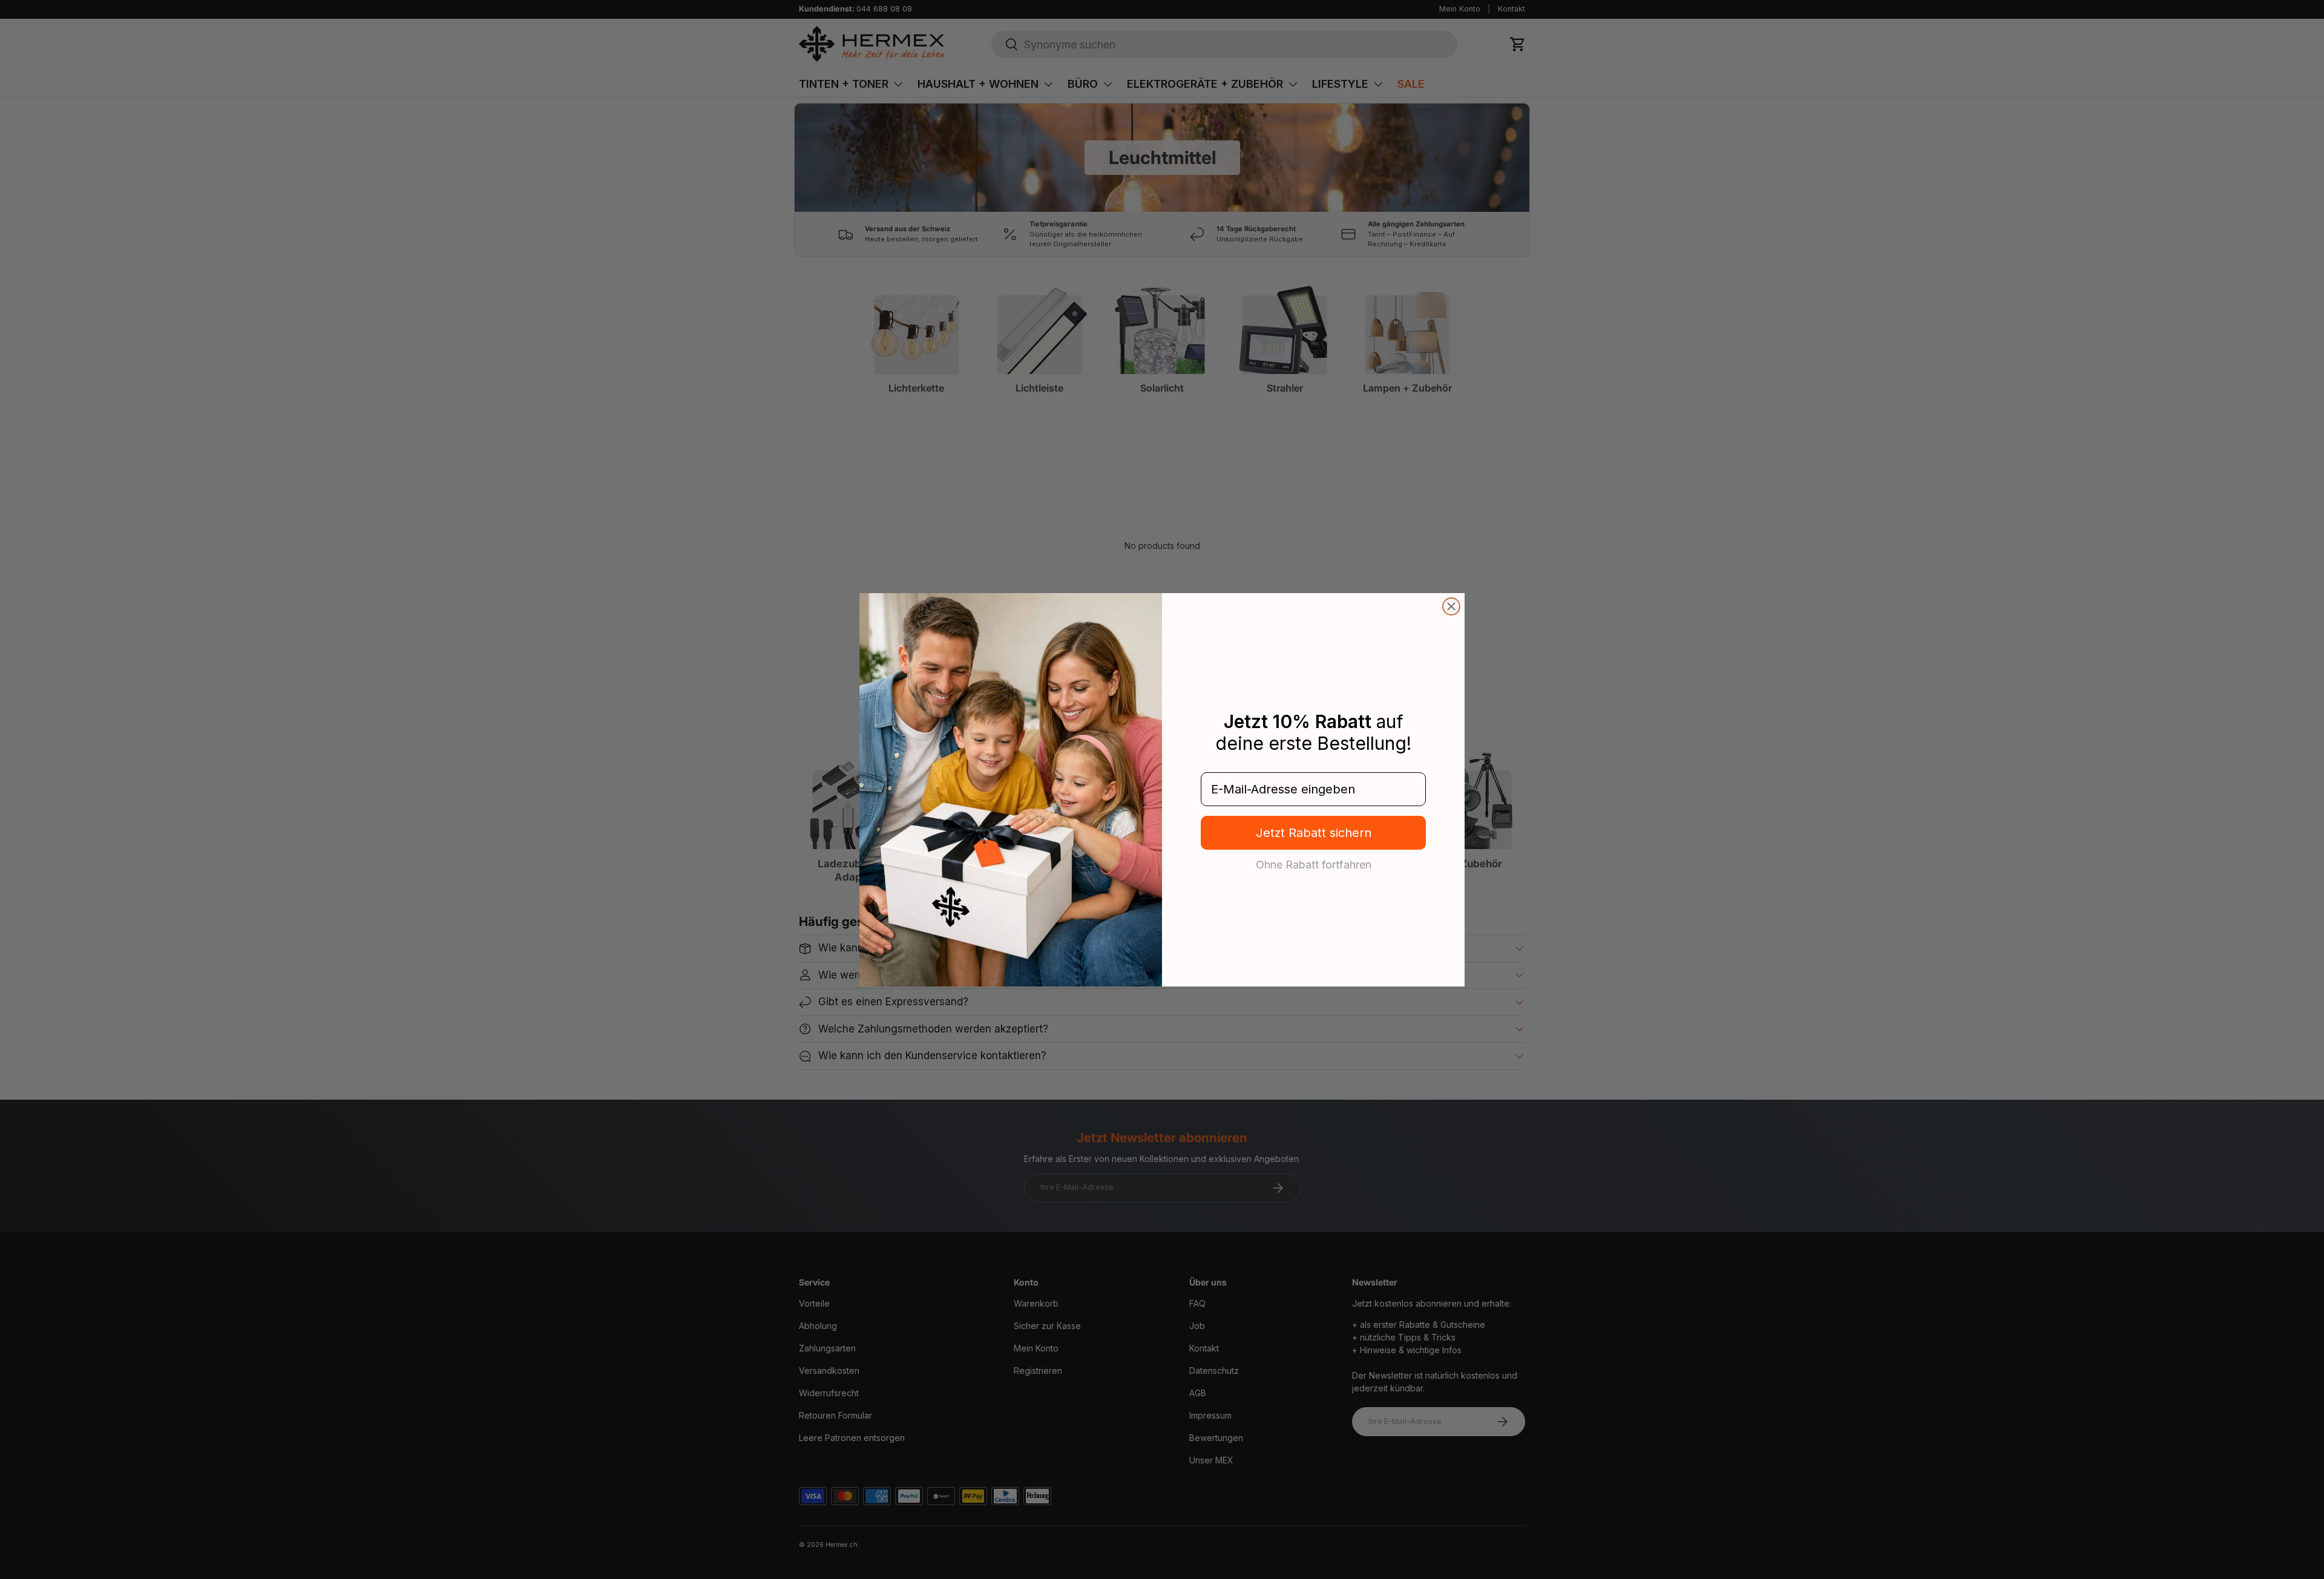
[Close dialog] (1451, 606)
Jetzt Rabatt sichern (1314, 833)
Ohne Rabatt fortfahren (1314, 864)
